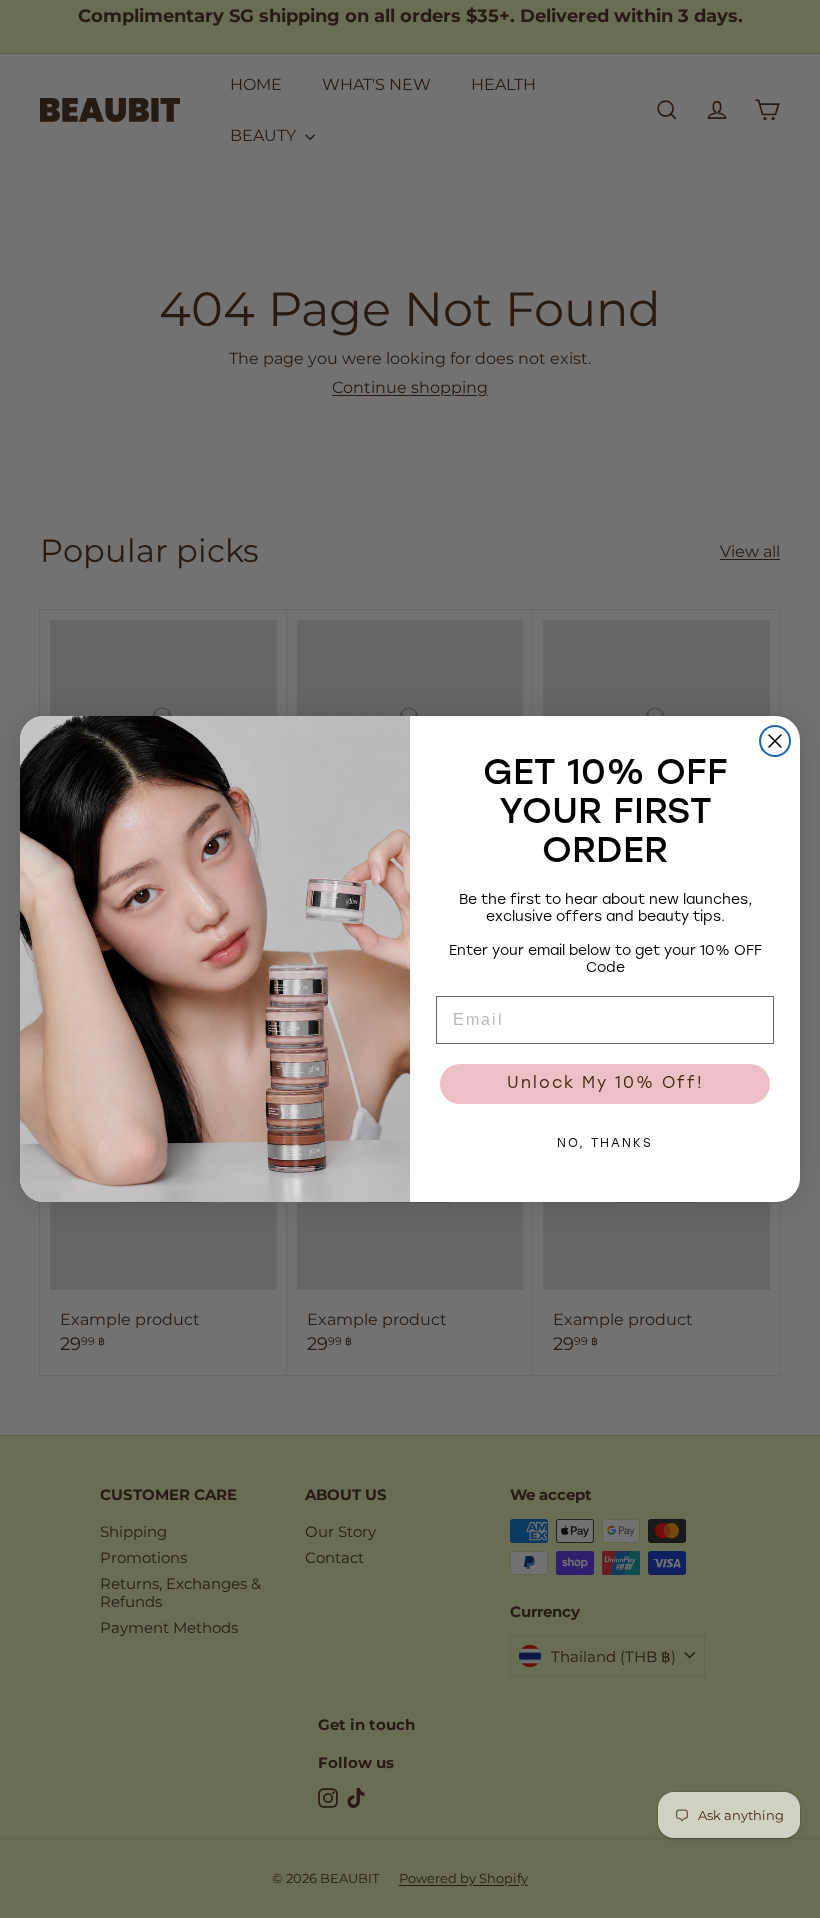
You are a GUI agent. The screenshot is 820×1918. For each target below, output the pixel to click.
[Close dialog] (775, 741)
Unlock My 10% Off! (605, 1084)
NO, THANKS (605, 1144)
